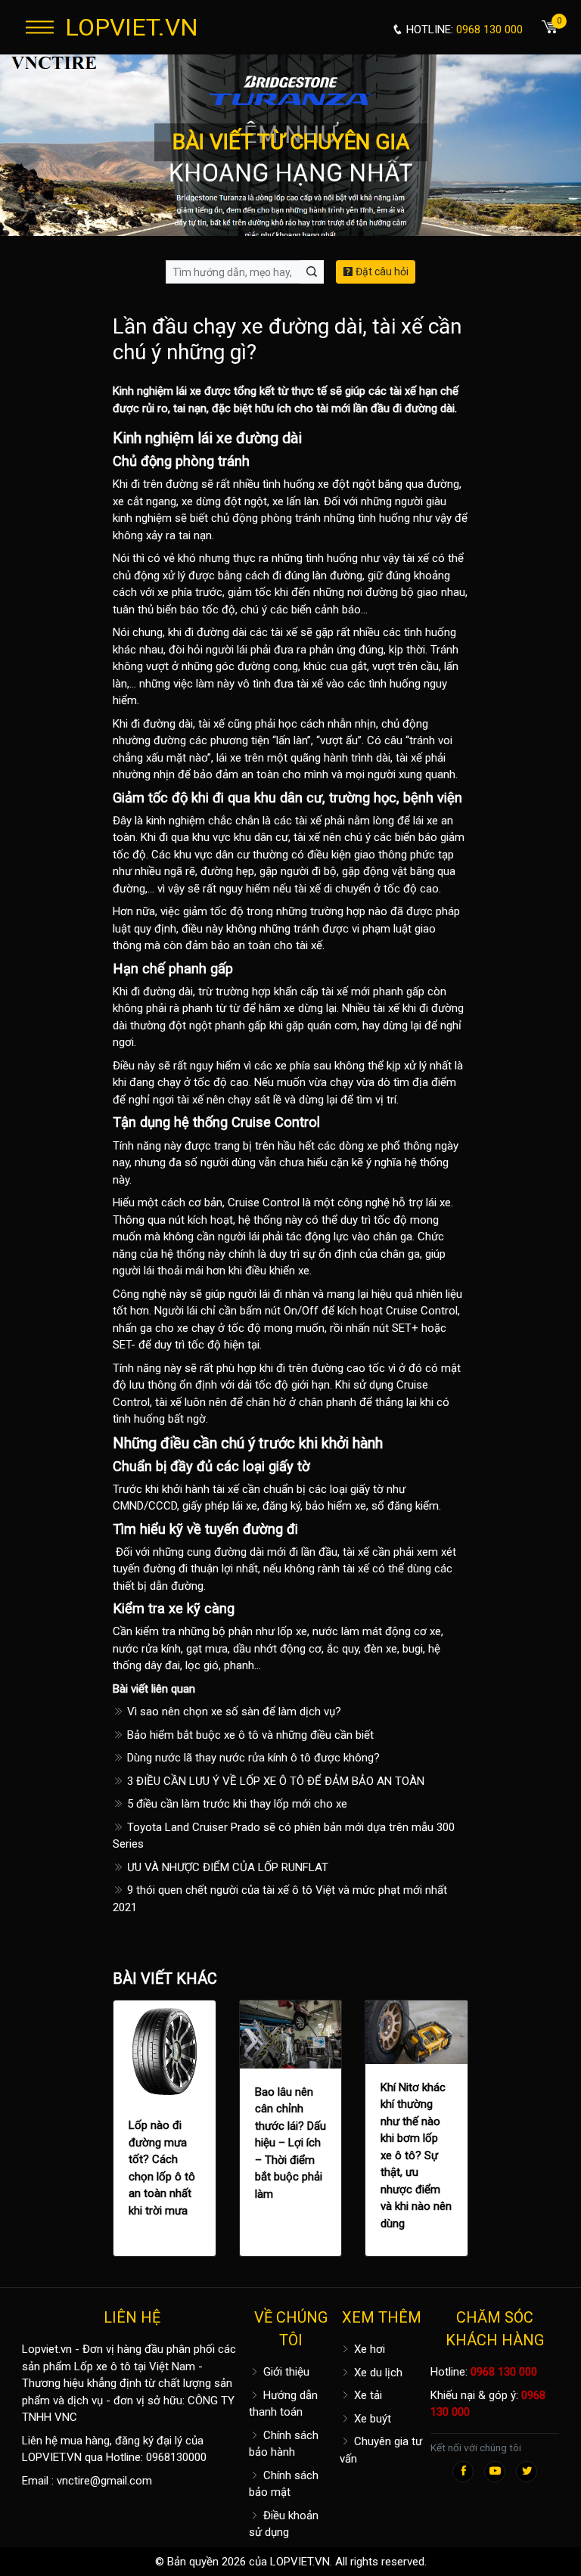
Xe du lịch (377, 2373)
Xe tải (367, 2395)
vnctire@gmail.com (104, 2481)
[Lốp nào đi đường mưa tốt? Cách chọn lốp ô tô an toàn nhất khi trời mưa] (165, 2051)
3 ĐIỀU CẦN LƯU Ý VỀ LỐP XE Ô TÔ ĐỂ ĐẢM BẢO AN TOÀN (274, 1781)
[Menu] (40, 27)
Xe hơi (368, 2349)
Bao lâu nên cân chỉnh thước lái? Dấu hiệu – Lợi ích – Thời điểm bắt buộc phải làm (290, 2143)
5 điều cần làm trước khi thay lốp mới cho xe (236, 1804)
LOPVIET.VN (132, 27)
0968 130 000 (504, 2372)
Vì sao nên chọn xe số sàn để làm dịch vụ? (233, 1712)
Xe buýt (371, 2419)
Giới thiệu (285, 2372)
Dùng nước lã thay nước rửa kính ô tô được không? (252, 1758)
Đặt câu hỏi (381, 272)
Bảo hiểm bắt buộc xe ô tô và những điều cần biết (249, 1735)
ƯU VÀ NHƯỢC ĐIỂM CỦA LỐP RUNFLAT (226, 1867)
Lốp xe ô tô (103, 2367)
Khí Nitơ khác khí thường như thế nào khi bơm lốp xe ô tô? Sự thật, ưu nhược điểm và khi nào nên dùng (416, 2155)
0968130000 (176, 2457)
